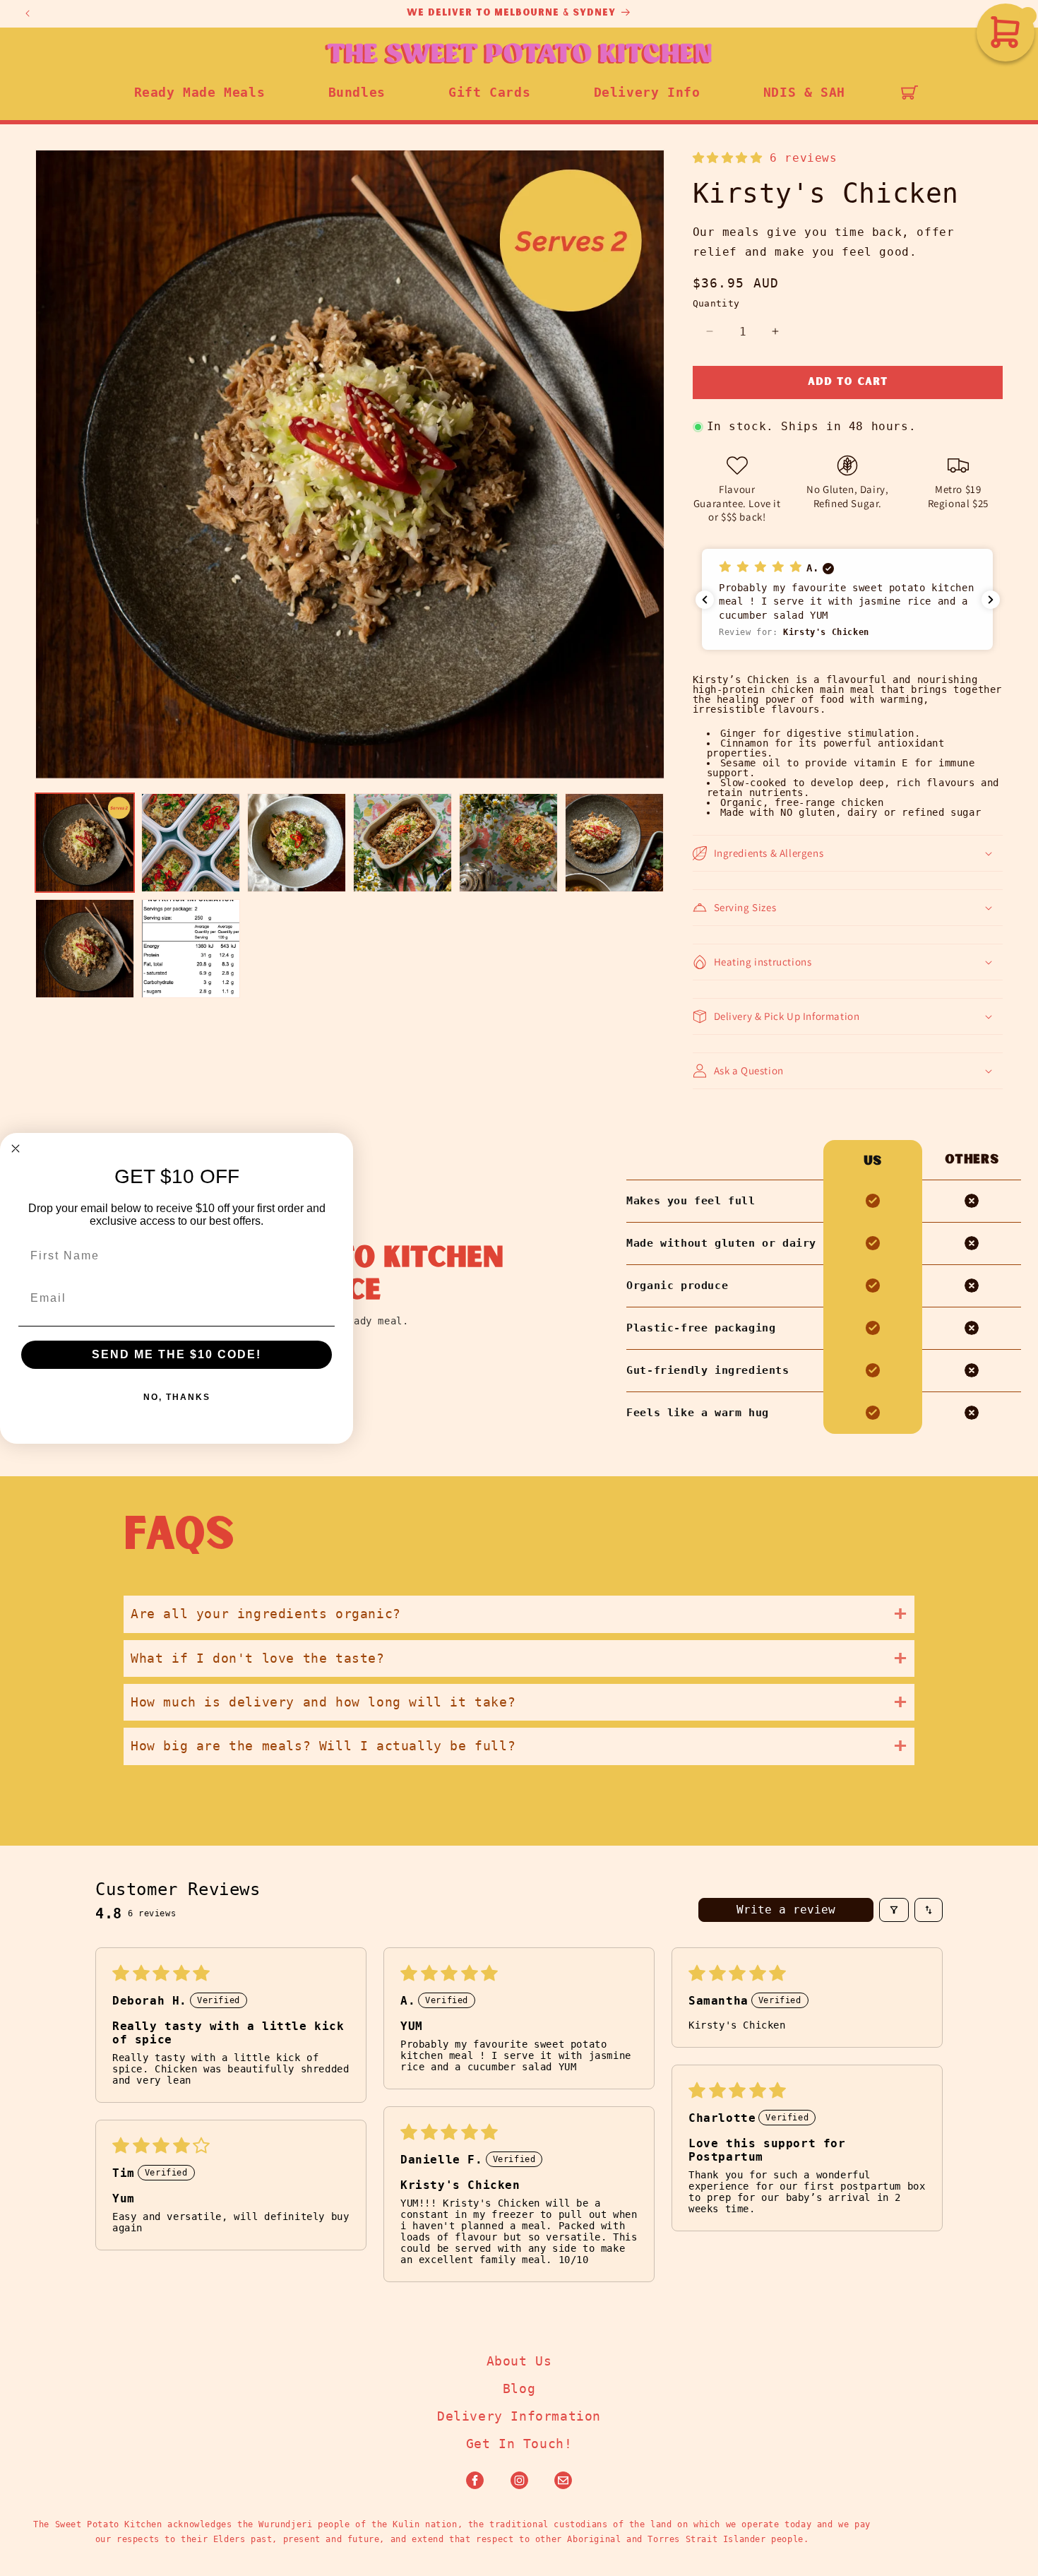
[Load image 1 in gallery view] (85, 843)
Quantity (716, 303)
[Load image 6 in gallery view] (614, 843)
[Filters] (894, 1910)
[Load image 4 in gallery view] (402, 843)
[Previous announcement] (28, 13)
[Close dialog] (16, 1148)
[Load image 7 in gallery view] (85, 949)
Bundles (357, 92)
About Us (519, 2361)
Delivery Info (647, 92)
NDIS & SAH (804, 92)
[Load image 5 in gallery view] (508, 843)
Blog (519, 2388)
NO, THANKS (177, 1397)
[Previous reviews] (705, 600)
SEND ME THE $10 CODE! (177, 1354)
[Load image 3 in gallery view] (297, 843)
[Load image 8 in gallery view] (191, 949)
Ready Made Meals (200, 92)
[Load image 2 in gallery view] (191, 843)
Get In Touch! (519, 2444)
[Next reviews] (991, 600)
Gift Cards (489, 92)
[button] (909, 93)
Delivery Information (519, 2416)
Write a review (786, 1910)
